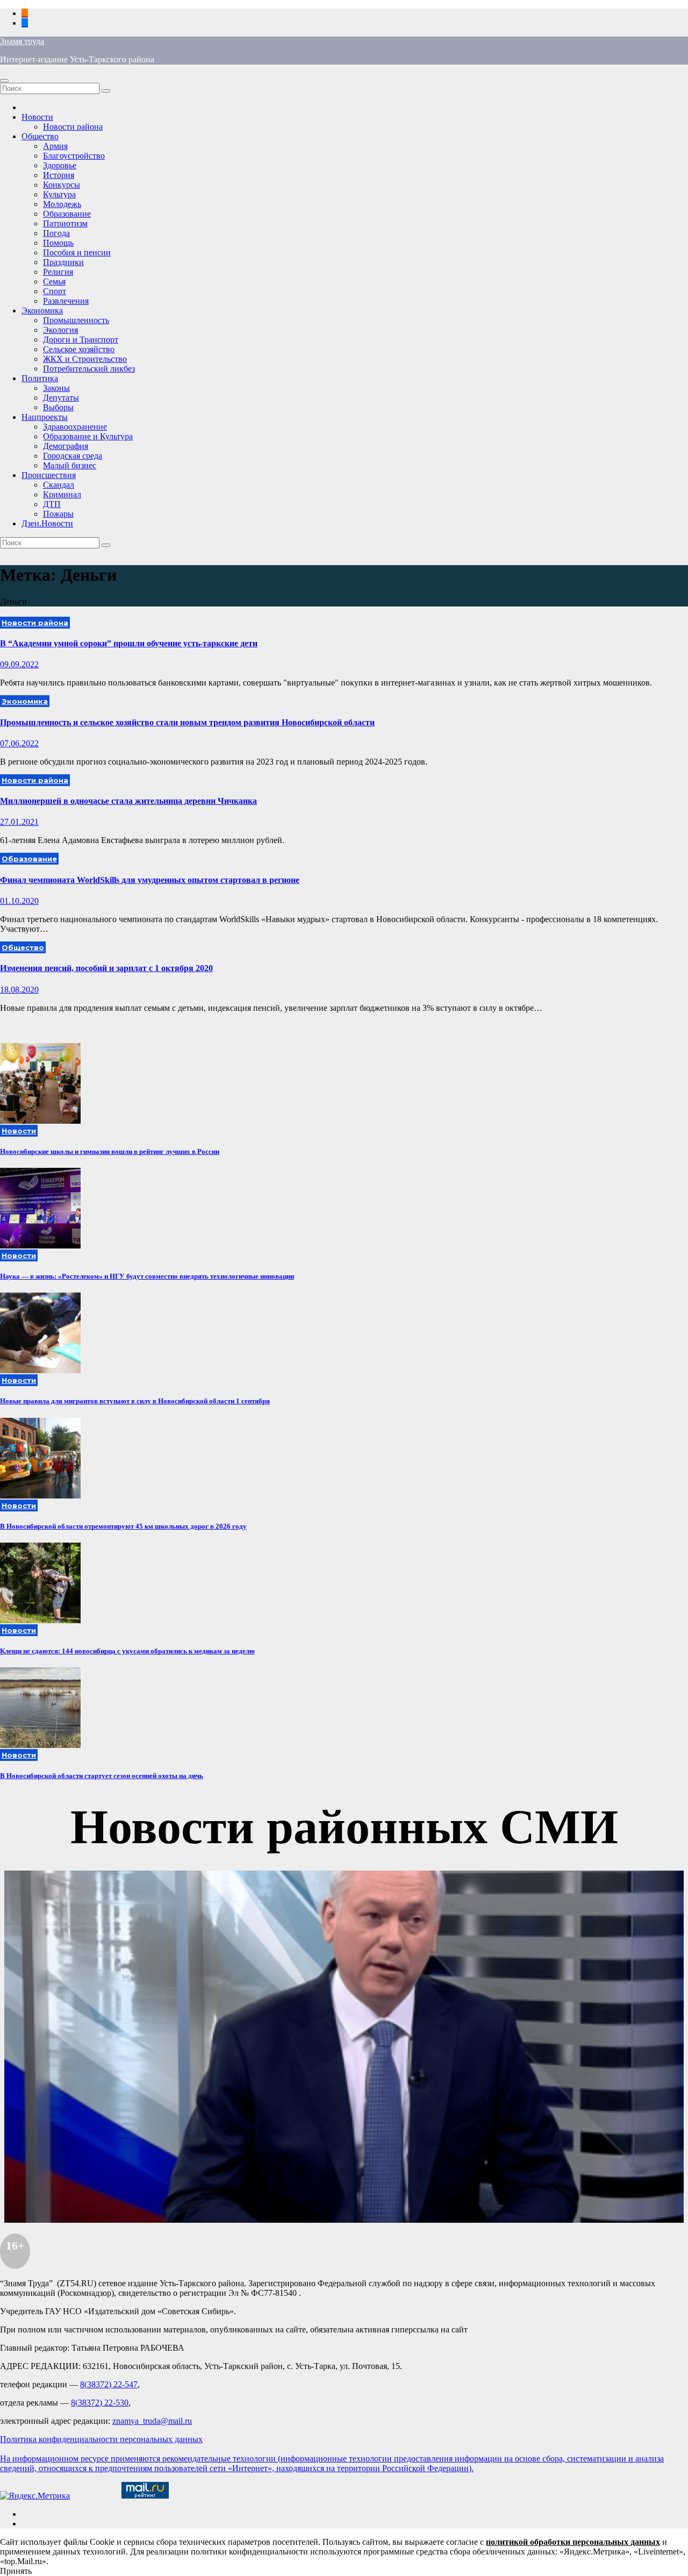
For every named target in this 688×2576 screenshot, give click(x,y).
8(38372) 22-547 (109, 2384)
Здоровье (60, 165)
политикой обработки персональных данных (573, 2542)
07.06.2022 (19, 743)
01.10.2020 (19, 901)
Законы (56, 388)
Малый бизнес (70, 465)
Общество (40, 136)
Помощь (58, 243)
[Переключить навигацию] (4, 81)
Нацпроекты (45, 417)
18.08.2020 (19, 990)
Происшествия (49, 475)
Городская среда (73, 456)
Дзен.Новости (47, 523)
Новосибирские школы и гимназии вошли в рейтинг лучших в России (110, 1151)
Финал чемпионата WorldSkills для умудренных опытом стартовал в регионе (150, 880)
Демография (66, 446)
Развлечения (66, 301)
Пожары (58, 514)
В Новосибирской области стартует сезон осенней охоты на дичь (102, 1776)
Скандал (59, 485)
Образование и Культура (88, 436)
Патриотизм (65, 223)
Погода (56, 233)
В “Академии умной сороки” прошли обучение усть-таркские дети (129, 643)
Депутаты (61, 398)
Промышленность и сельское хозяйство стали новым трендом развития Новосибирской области (187, 722)
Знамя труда (22, 41)
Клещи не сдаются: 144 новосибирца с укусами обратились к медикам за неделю (127, 1651)
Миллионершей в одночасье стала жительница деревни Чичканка (128, 801)
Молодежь (62, 204)
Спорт (55, 291)
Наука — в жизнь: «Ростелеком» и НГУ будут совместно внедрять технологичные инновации (147, 1276)
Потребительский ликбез (89, 369)
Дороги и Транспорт (81, 340)
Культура (59, 194)
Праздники (63, 262)
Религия (58, 272)
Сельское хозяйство (79, 349)
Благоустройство (74, 156)
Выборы (58, 407)
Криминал (62, 494)
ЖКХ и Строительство (85, 359)
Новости (37, 117)
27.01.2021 (19, 822)
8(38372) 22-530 (100, 2403)
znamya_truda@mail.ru (152, 2421)
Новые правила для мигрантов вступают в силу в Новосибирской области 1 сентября (135, 1401)
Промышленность (76, 320)
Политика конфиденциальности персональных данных (101, 2439)
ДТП (52, 504)
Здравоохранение (75, 427)
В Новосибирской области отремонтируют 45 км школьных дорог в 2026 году (123, 1526)
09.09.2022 (19, 664)
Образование (67, 214)
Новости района (73, 127)
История (59, 175)
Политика (40, 378)
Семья (54, 281)
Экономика (42, 311)
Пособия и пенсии (77, 252)
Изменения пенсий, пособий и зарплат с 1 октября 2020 (106, 968)
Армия (55, 146)
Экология (60, 330)
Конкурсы (62, 185)
